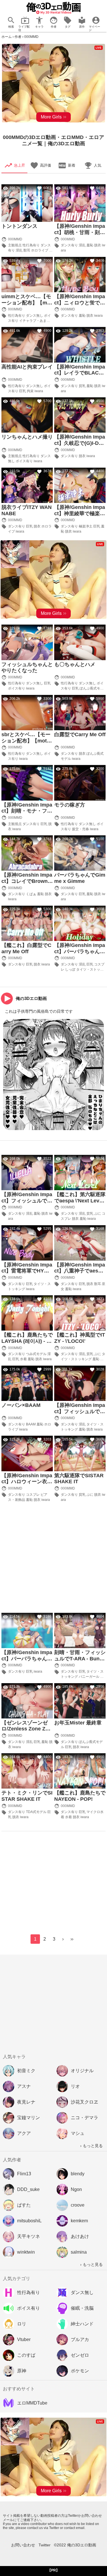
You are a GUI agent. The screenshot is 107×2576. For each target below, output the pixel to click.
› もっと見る (91, 2146)
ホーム (7, 37)
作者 (18, 37)
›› (72, 1939)
